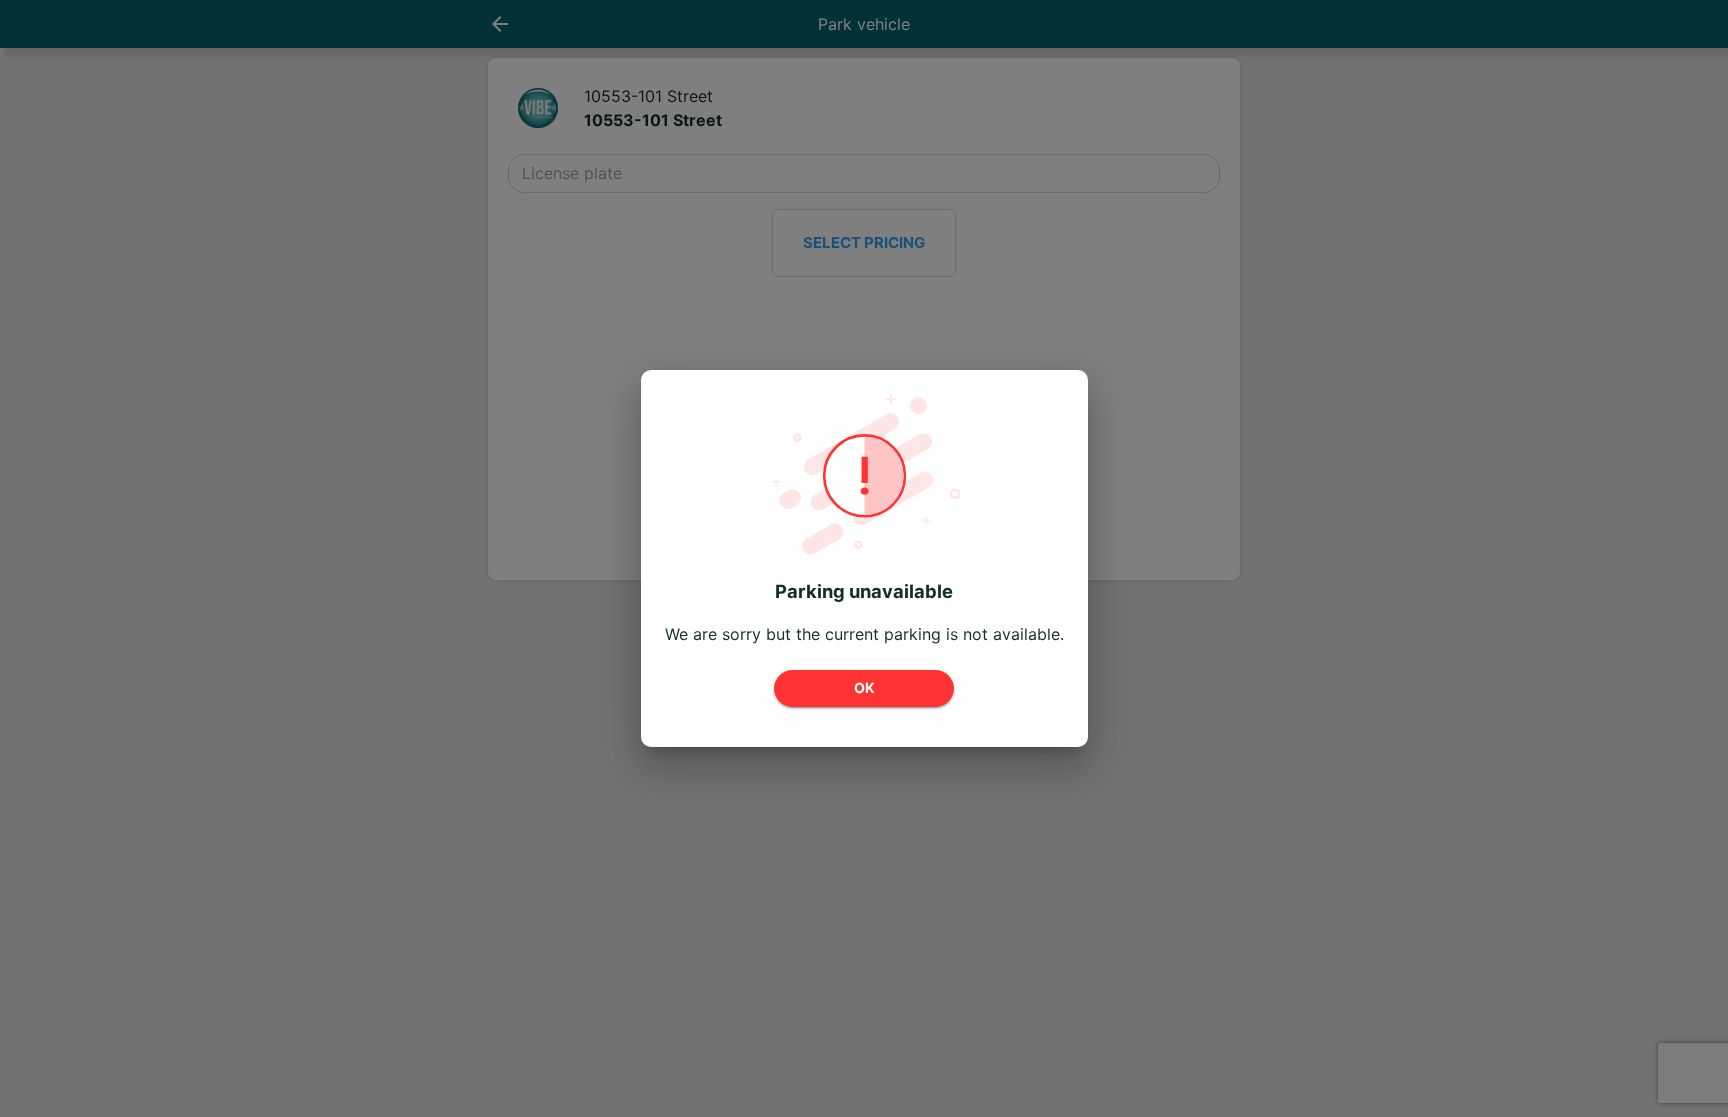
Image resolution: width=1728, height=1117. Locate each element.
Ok (864, 687)
